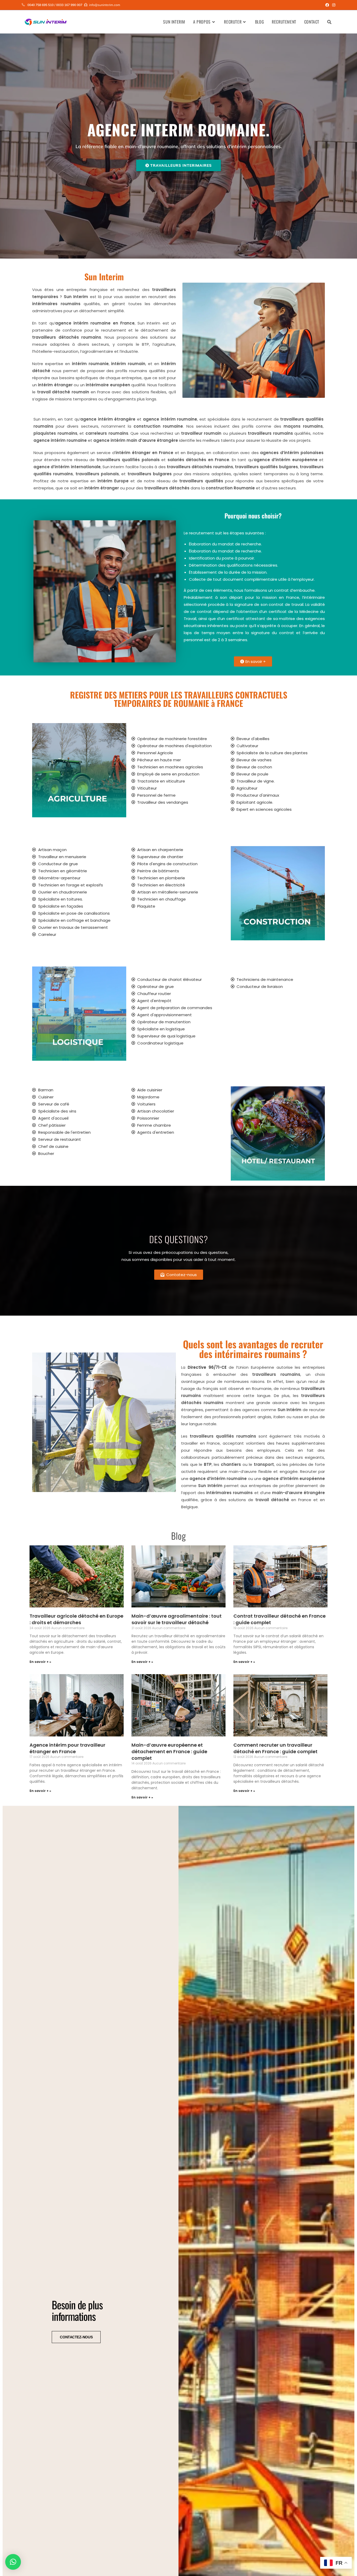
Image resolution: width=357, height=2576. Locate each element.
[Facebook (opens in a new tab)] (327, 5)
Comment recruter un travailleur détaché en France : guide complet (275, 1748)
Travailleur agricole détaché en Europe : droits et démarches (76, 1619)
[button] (13, 2562)
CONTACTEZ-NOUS (76, 2337)
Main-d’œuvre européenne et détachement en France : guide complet (169, 1751)
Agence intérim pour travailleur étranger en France (67, 1748)
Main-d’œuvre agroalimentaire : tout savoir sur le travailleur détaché (177, 1619)
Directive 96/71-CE (207, 1367)
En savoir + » (40, 1662)
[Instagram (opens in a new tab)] (333, 5)
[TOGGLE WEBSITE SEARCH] (329, 22)
